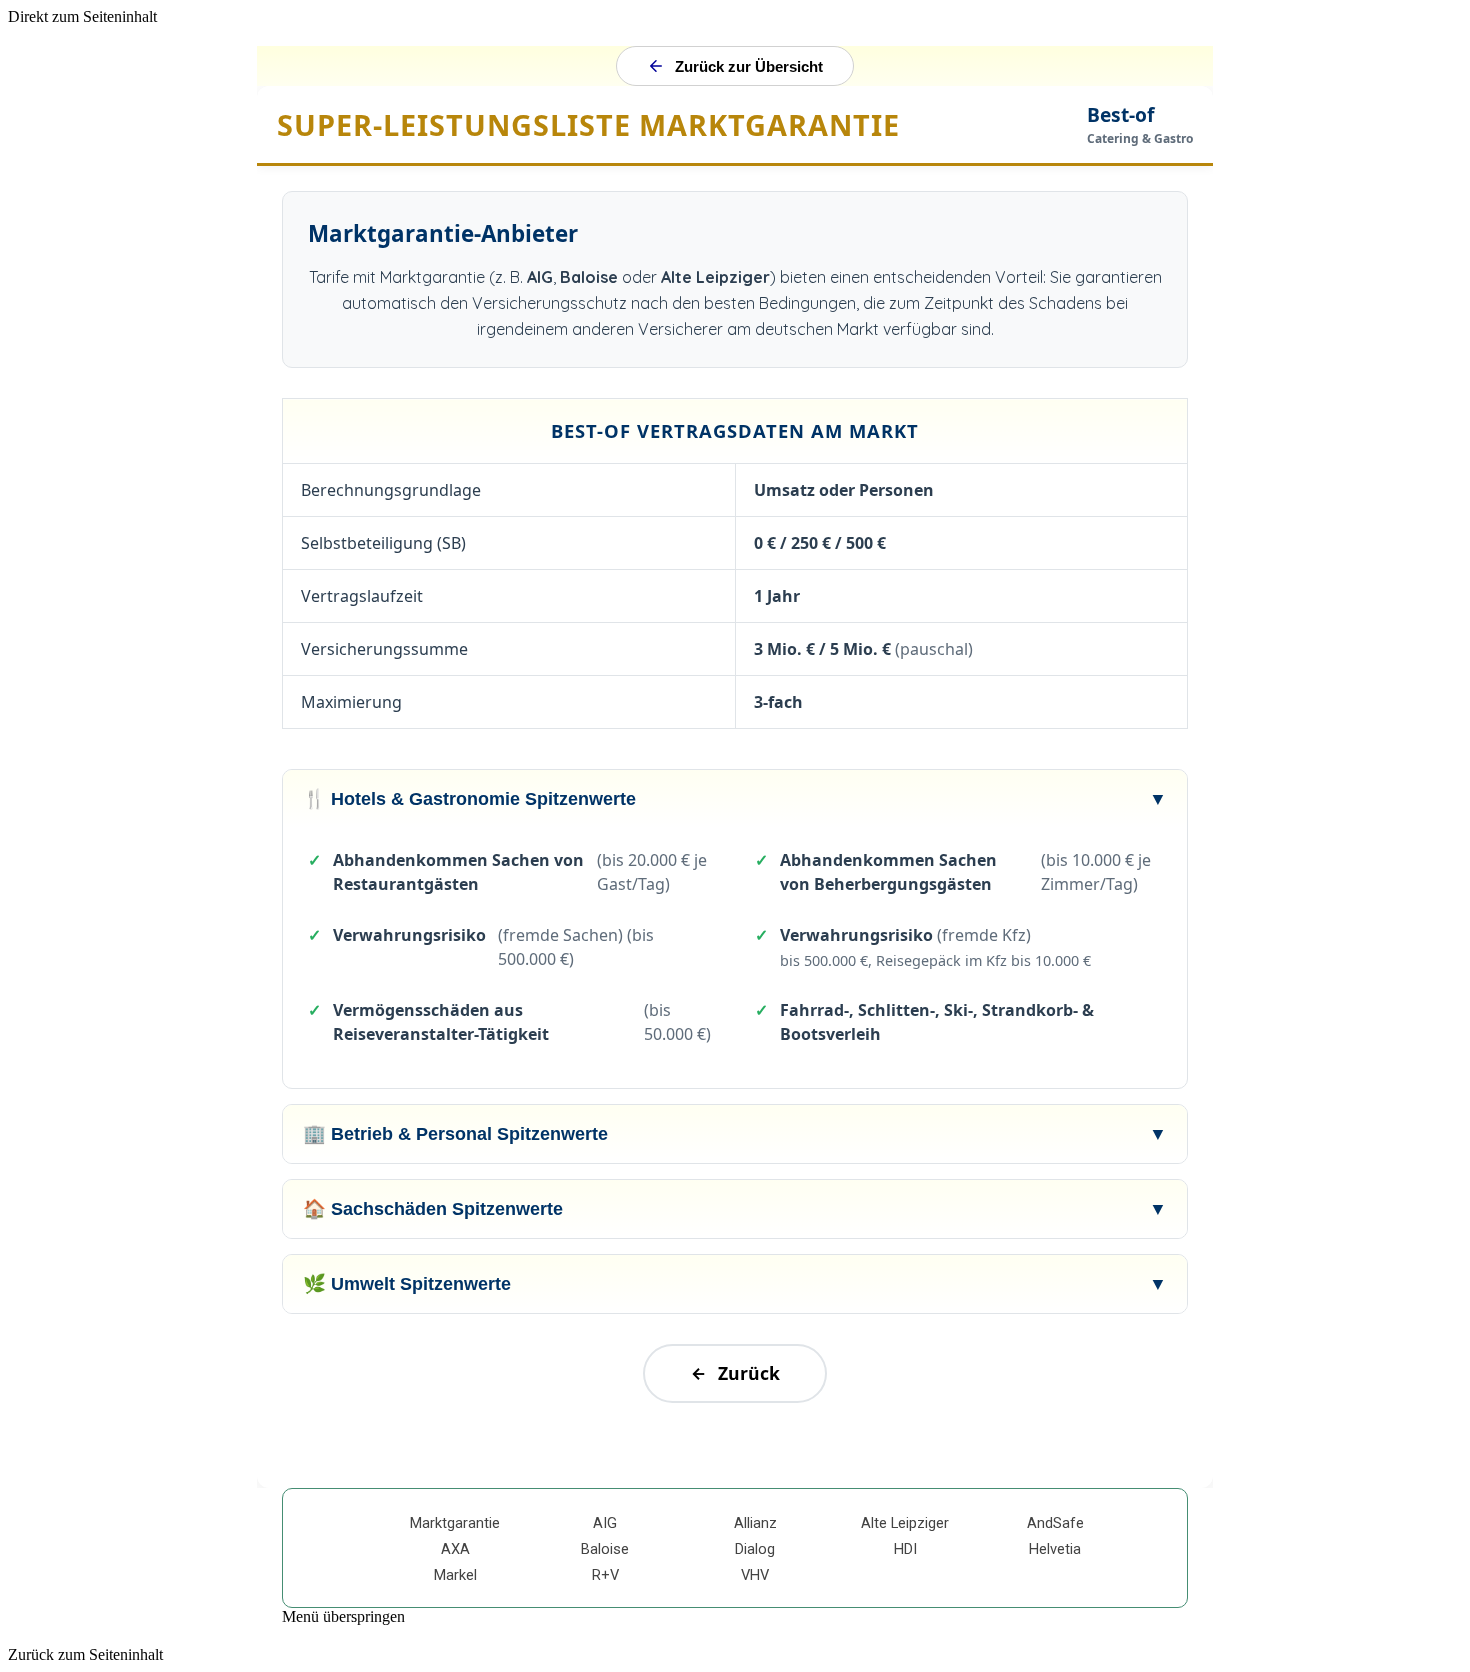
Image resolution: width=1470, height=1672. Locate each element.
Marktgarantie (455, 1523)
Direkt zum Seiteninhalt (82, 16)
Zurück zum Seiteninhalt (85, 1654)
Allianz (755, 1523)
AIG (605, 1523)
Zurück (749, 1373)
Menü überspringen (343, 1616)
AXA (455, 1549)
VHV (755, 1575)
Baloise (605, 1549)
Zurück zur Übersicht (749, 66)
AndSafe (1055, 1523)
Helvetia (1055, 1549)
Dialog (755, 1549)
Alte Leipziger (905, 1523)
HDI (905, 1549)
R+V (605, 1575)
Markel (455, 1575)
